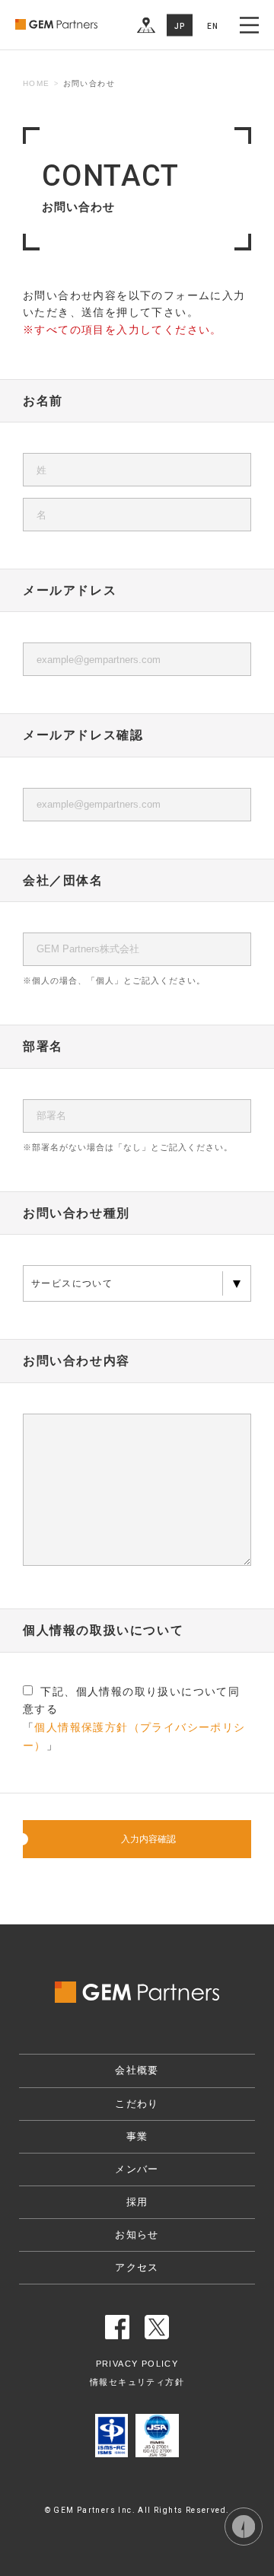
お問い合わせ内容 (76, 1361)
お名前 (43, 401)
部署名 (43, 1046)
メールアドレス (70, 590)
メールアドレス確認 (83, 735)
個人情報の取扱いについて (103, 1630)
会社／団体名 (63, 880)
